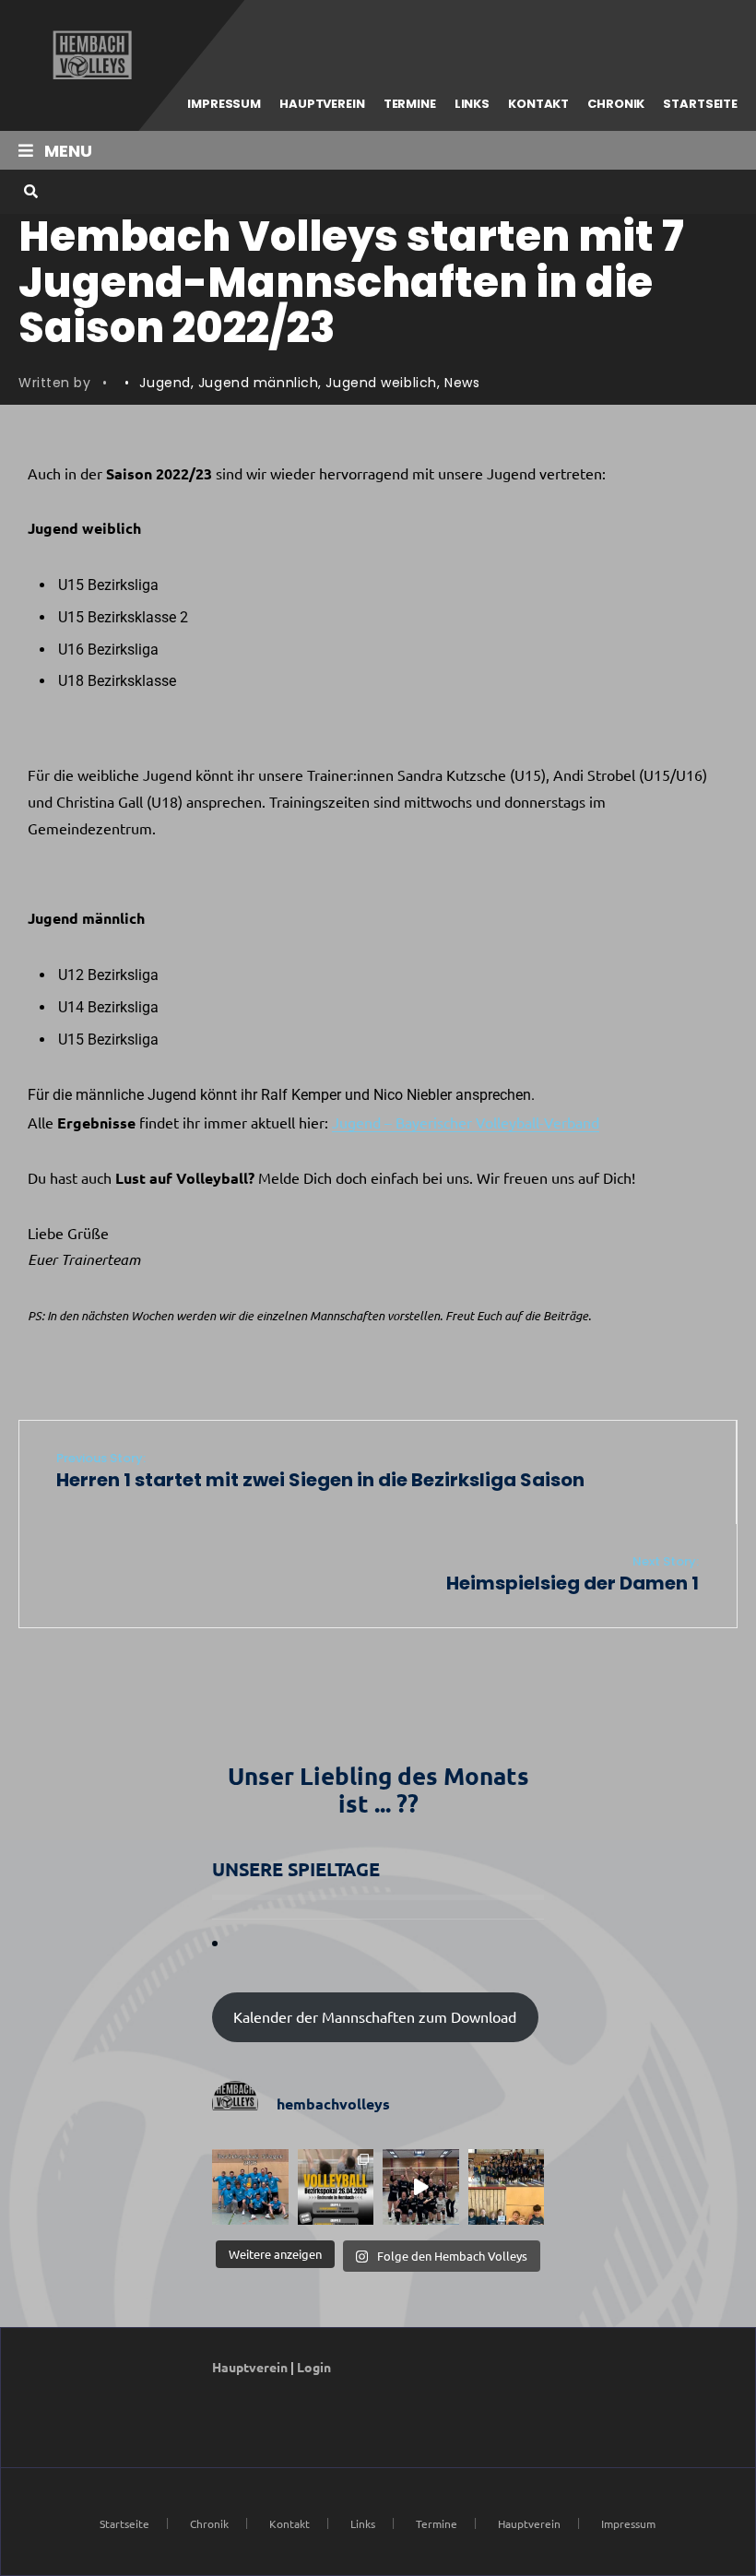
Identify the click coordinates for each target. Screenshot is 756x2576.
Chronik (616, 104)
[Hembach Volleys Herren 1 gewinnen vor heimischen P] (250, 2187)
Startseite (700, 104)
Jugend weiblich (381, 383)
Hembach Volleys (90, 55)
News (462, 383)
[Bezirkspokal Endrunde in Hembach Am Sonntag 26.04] (336, 2187)
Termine (410, 104)
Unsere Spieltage (296, 1869)
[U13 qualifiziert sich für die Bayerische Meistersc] (507, 2187)
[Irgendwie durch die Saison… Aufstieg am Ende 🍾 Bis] (421, 2187)
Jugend (165, 383)
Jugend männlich (258, 383)
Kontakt (538, 104)
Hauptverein (322, 104)
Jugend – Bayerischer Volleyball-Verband (466, 1122)
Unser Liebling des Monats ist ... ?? (378, 1789)
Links (472, 104)
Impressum (224, 104)
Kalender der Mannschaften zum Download (375, 2016)
